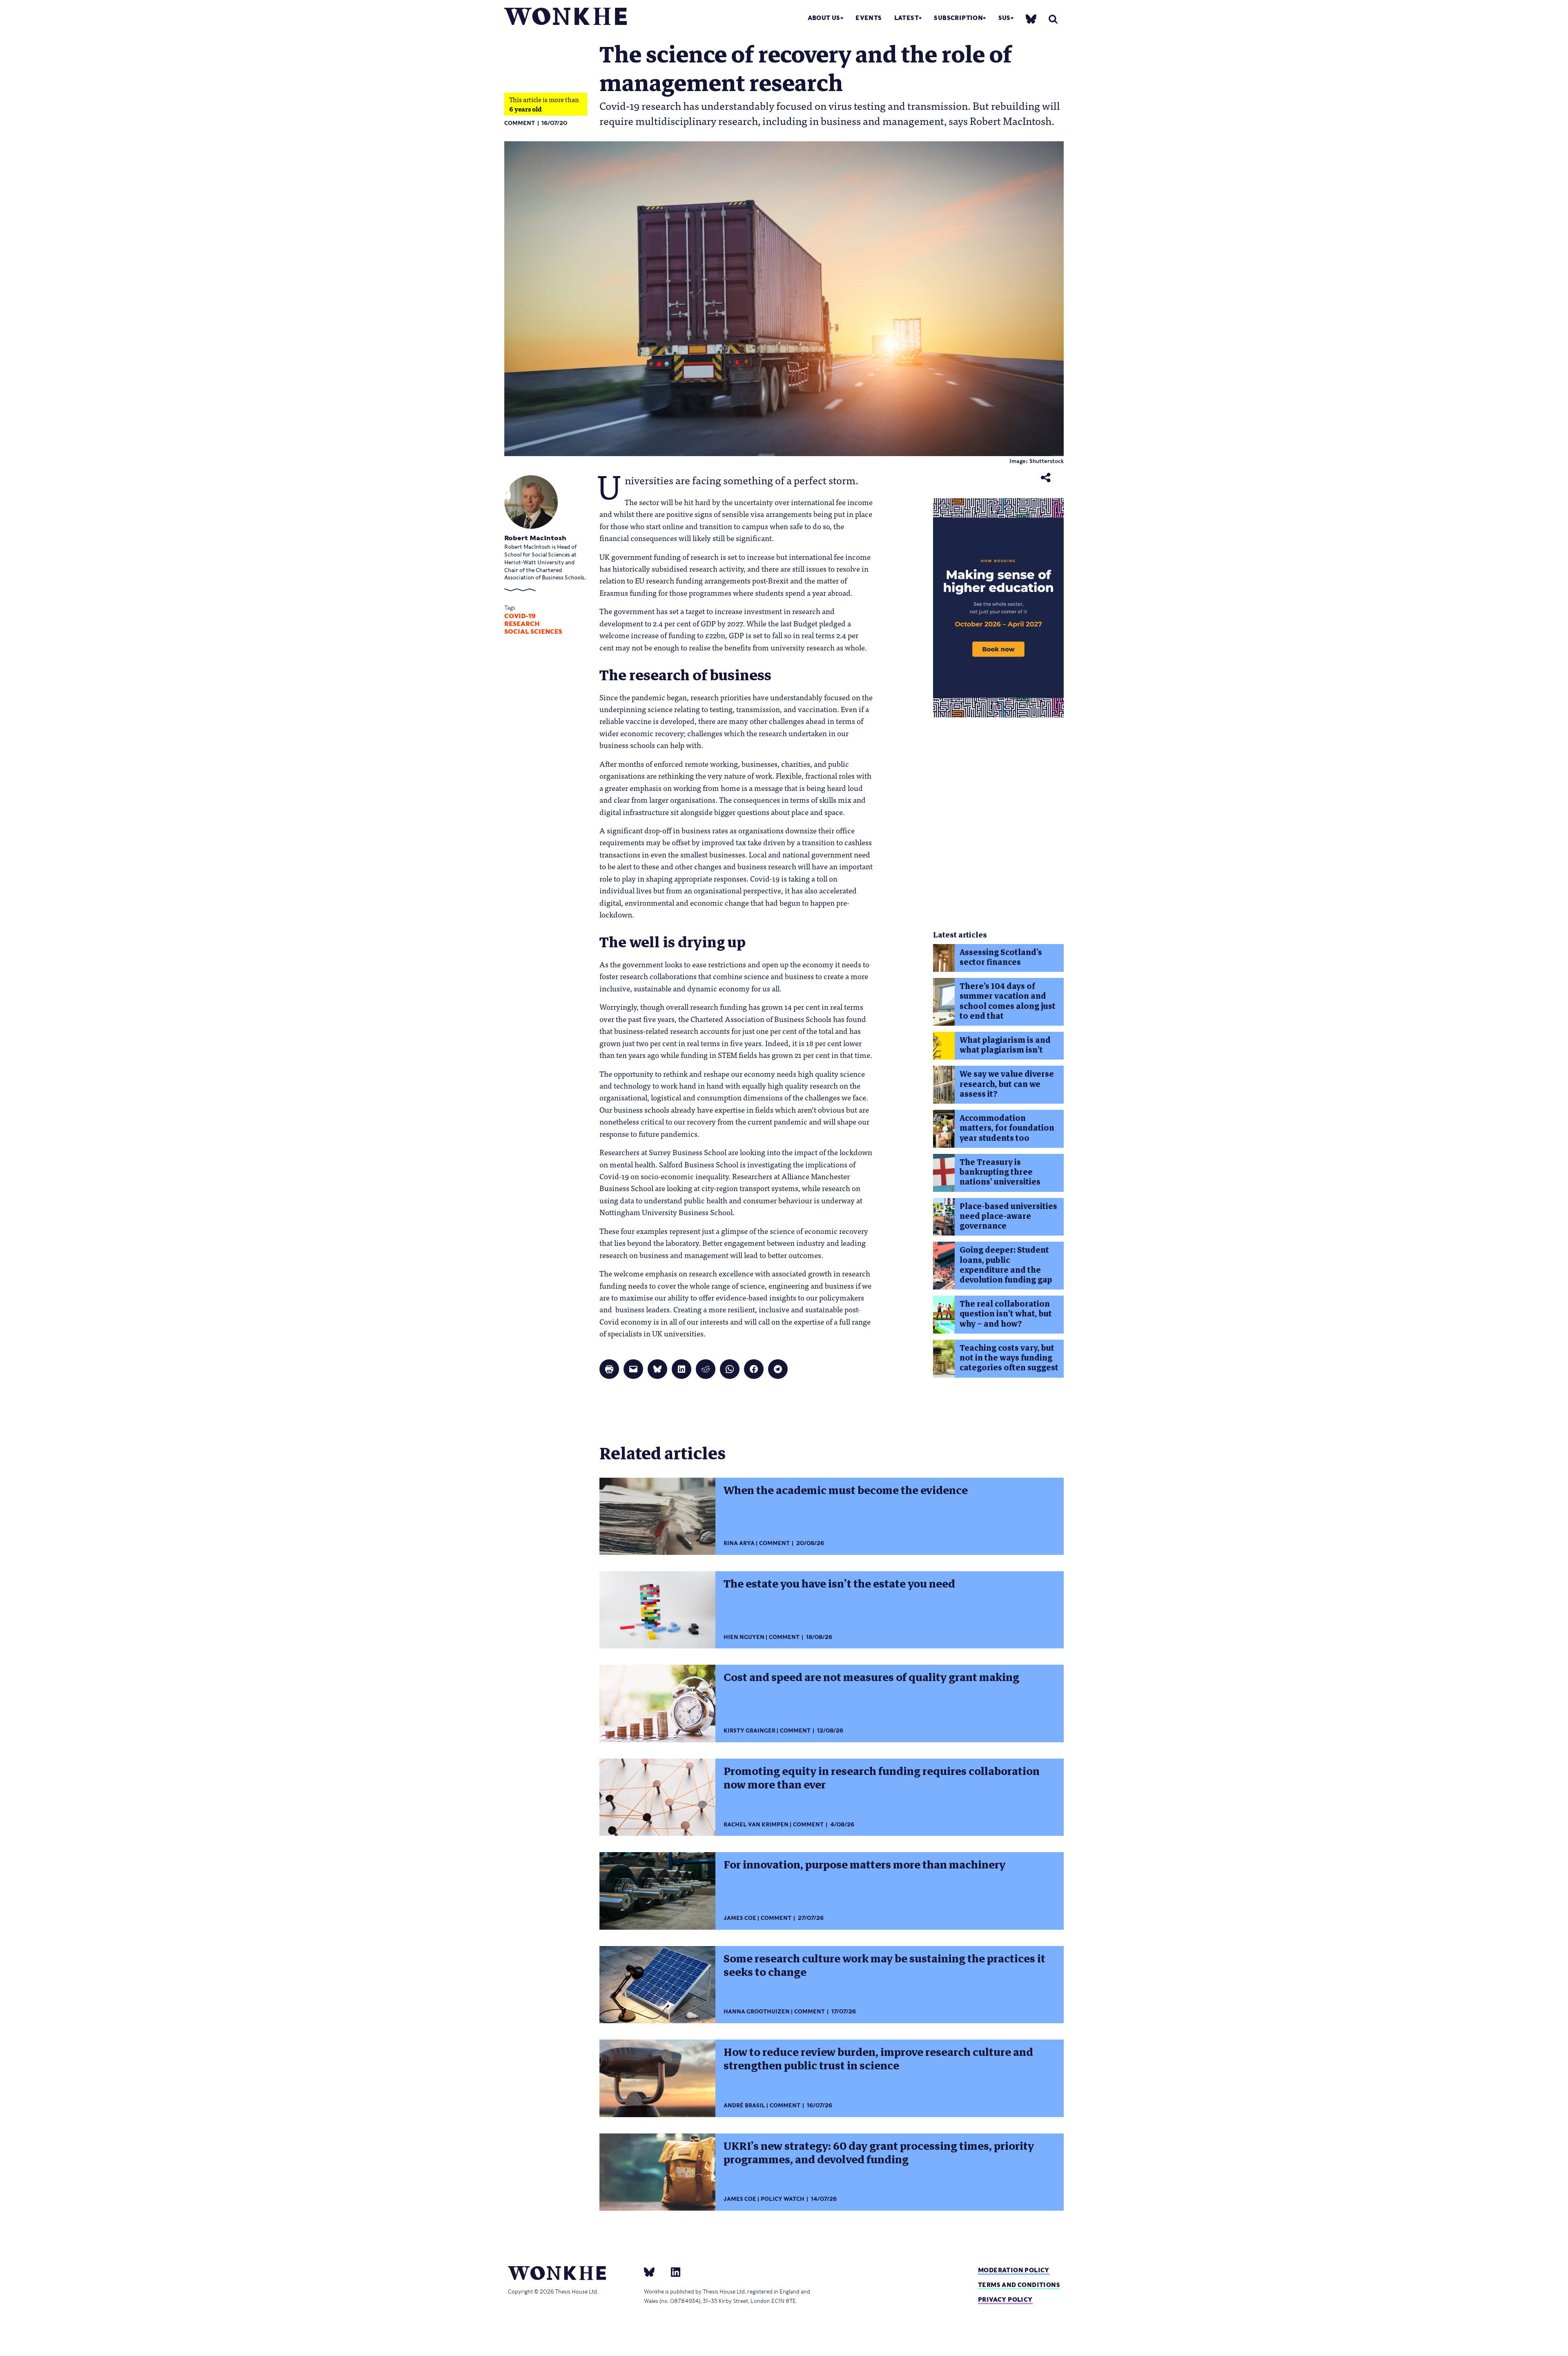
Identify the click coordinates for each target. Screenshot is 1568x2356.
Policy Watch (783, 2199)
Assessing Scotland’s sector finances (1001, 957)
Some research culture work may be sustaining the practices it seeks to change (884, 1965)
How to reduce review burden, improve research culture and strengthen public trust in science (878, 2059)
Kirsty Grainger (749, 1731)
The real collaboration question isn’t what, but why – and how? (1006, 1314)
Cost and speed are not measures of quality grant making (871, 1677)
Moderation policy (1014, 2270)
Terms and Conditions (1019, 2285)
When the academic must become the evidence (846, 1490)
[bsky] (1031, 19)
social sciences (533, 632)
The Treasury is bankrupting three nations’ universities (1000, 1172)
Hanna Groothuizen (757, 2012)
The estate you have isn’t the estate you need (839, 1584)
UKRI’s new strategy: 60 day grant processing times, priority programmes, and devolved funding (879, 2153)
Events (869, 18)
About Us (824, 18)
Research (522, 624)
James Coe (740, 1918)
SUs (1004, 18)
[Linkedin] (672, 2271)
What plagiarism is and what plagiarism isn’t (1005, 1045)
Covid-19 (520, 616)
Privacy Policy (1005, 2299)
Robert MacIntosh (535, 538)
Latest (906, 18)
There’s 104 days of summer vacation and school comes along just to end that (1008, 1001)
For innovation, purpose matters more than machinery (864, 1865)
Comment (520, 123)
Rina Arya (739, 1543)
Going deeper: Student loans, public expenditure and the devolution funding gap (1006, 1265)
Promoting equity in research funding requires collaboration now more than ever (882, 1778)
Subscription (958, 18)
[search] (1053, 19)
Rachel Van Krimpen (756, 1825)
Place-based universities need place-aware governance (1008, 1216)
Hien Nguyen (744, 1637)
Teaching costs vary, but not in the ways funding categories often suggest (1009, 1358)
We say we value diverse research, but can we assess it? (1007, 1084)
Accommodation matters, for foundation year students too (1007, 1128)
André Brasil (744, 2105)
